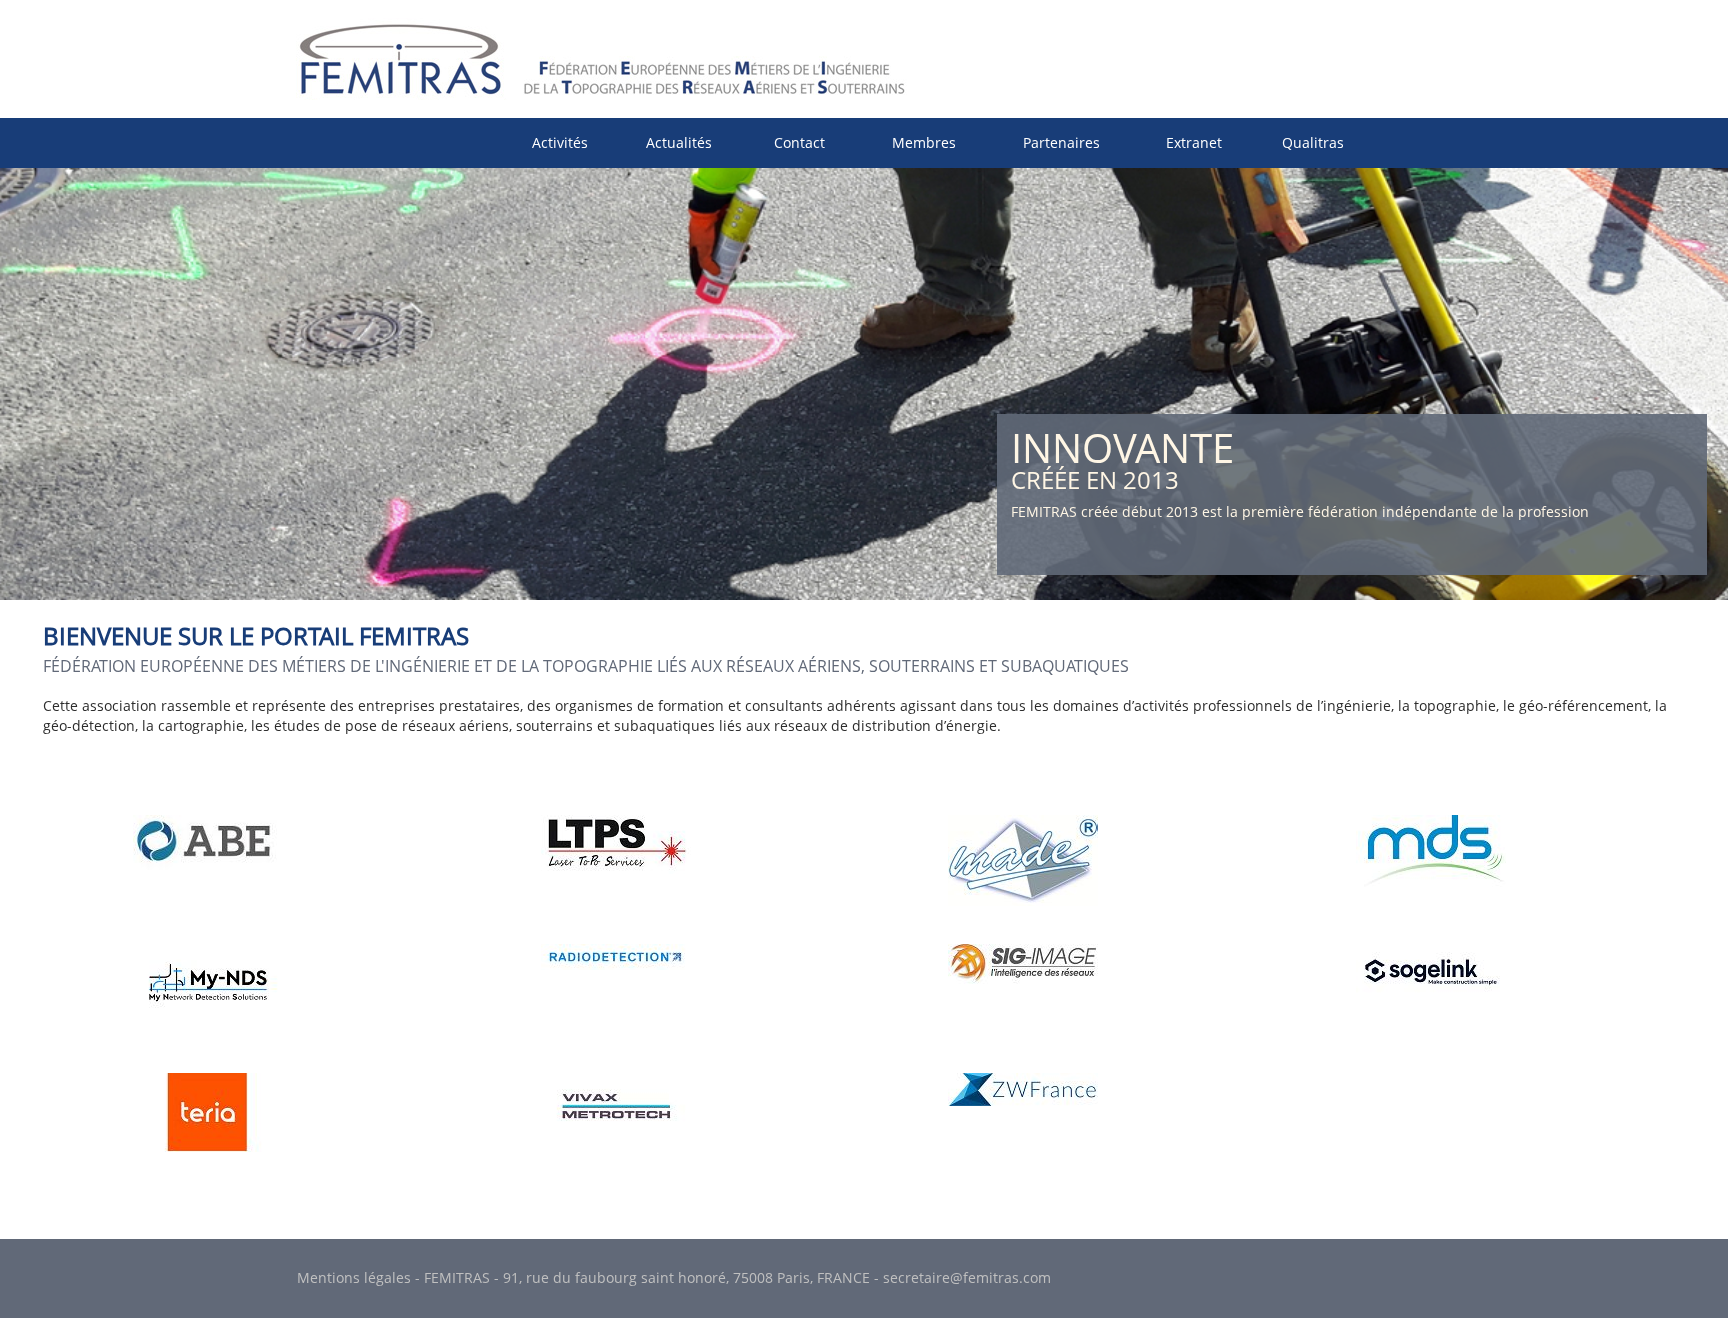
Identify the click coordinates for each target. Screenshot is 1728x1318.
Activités (560, 142)
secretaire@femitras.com (967, 1277)
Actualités (679, 142)
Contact (799, 142)
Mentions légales (354, 1277)
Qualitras (1313, 142)
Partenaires (1061, 142)
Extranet (1194, 142)
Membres (924, 142)
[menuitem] (560, 142)
